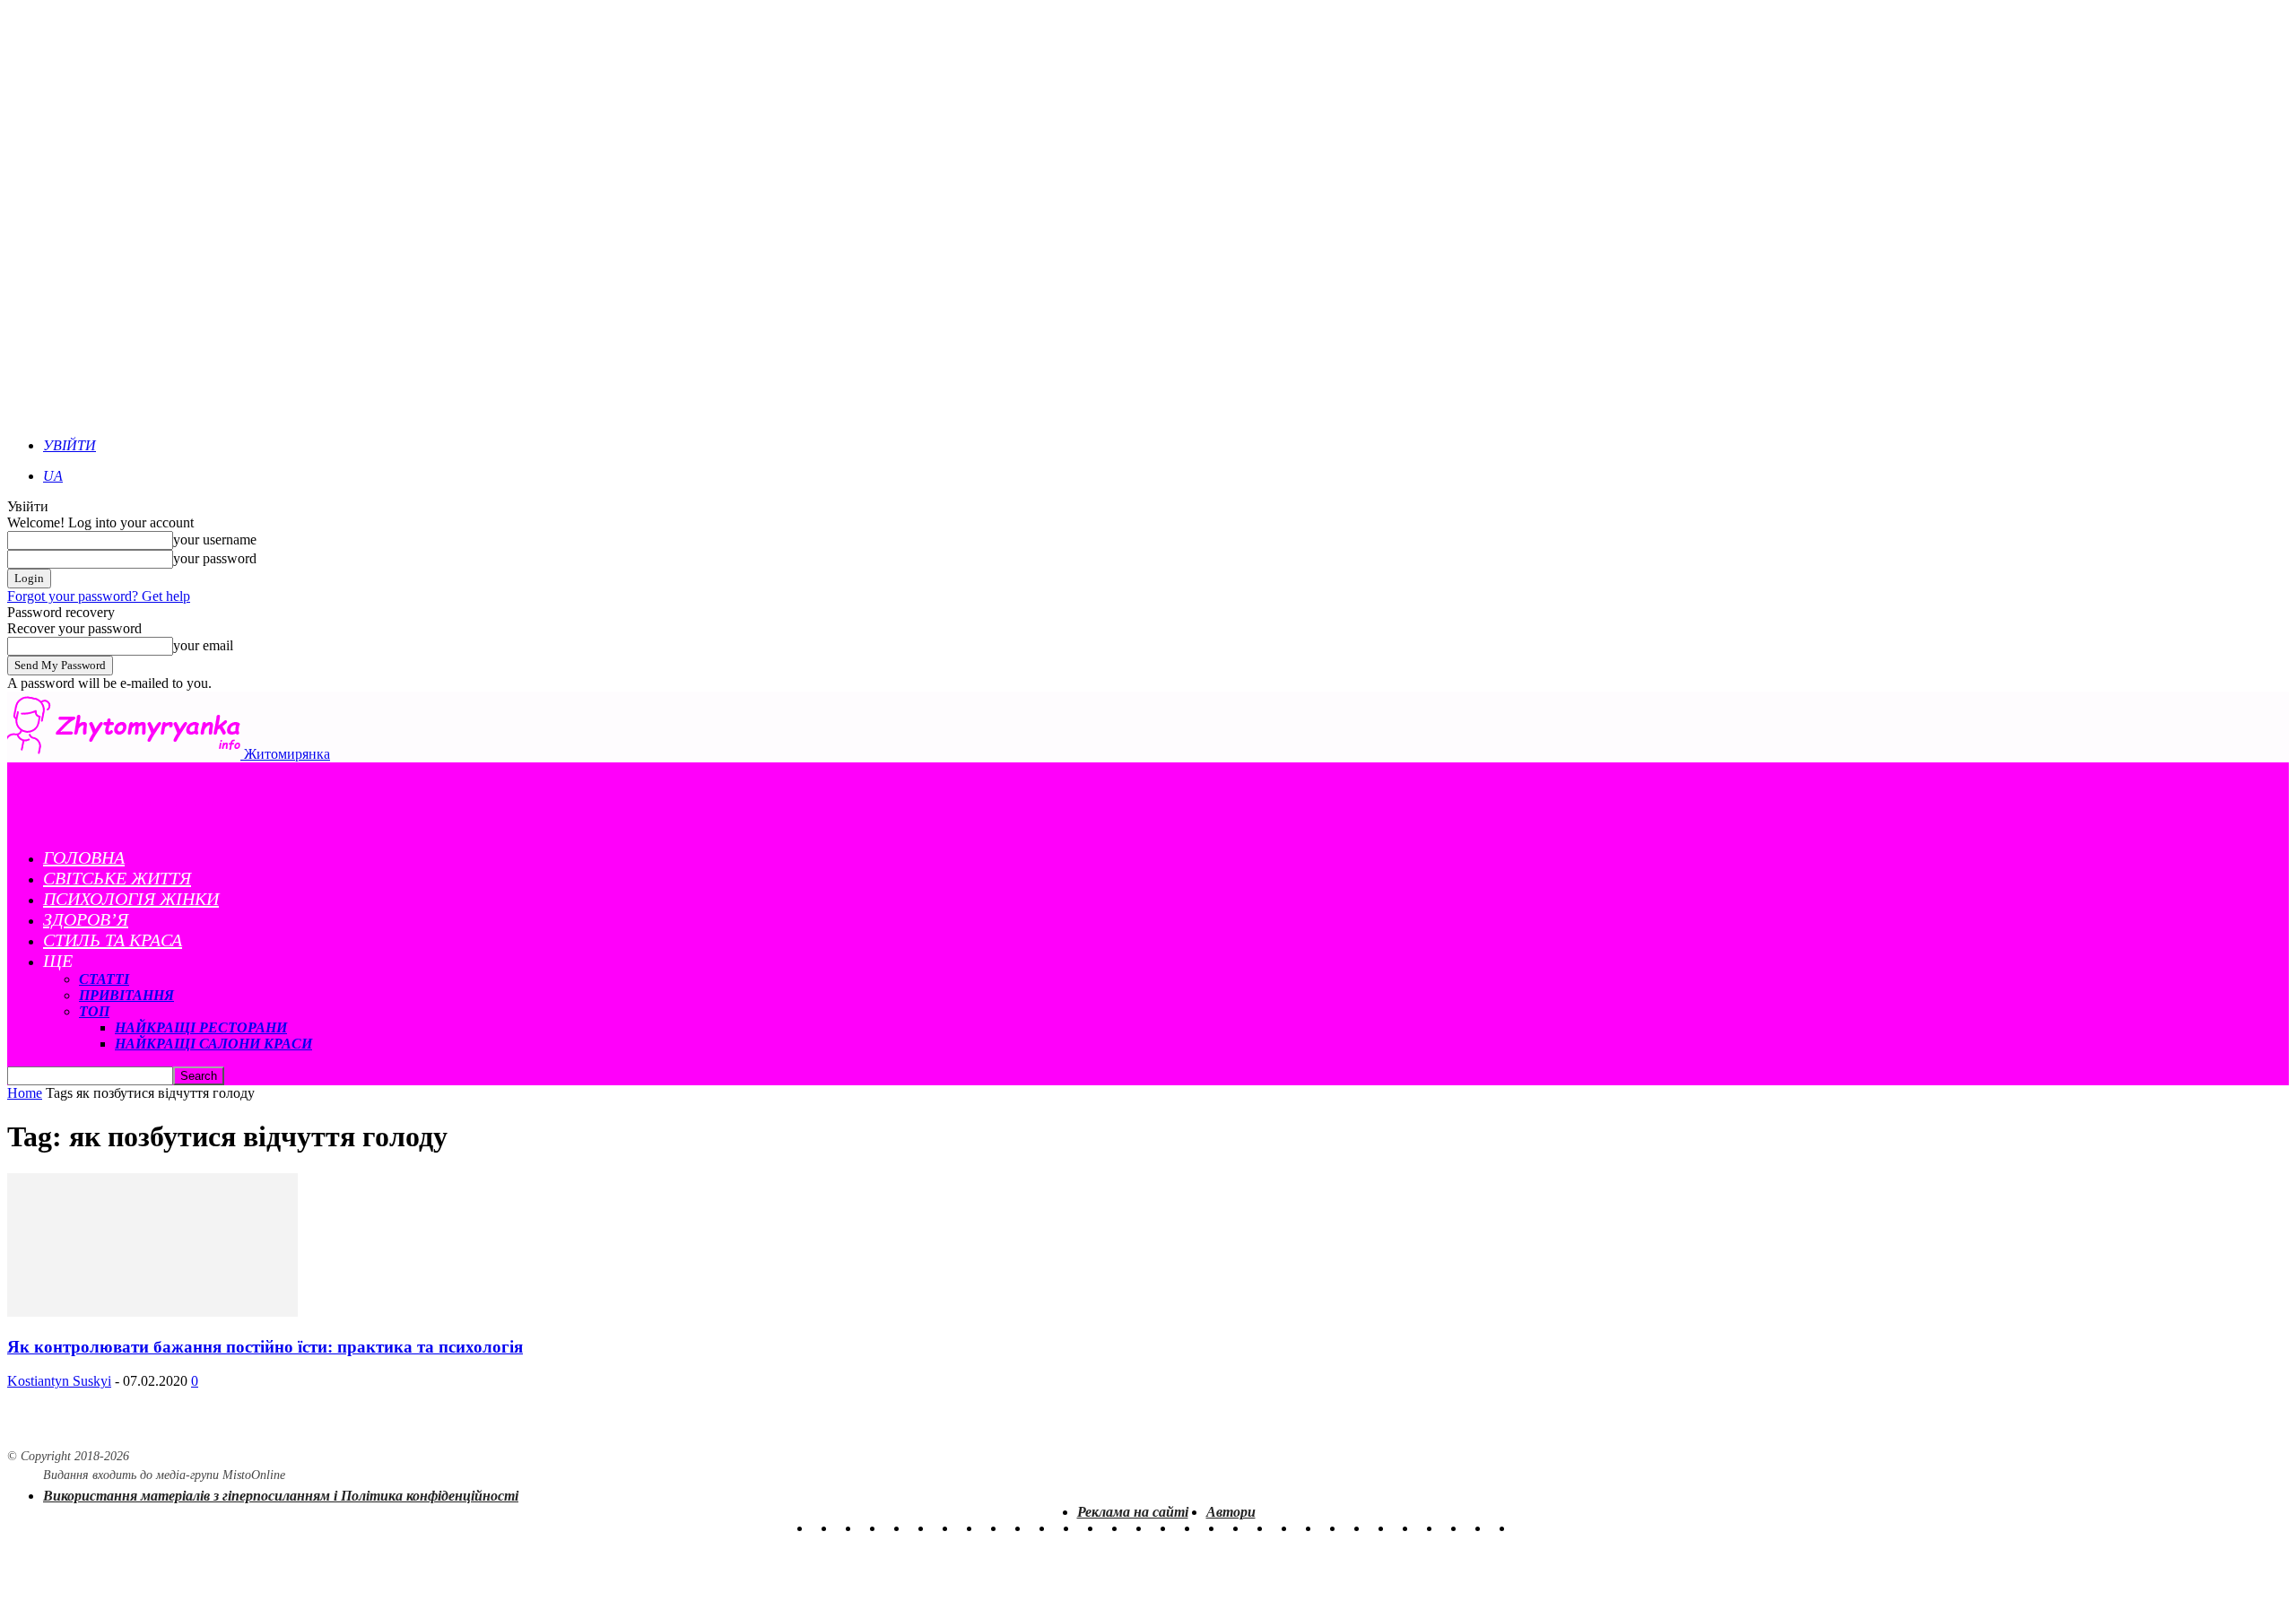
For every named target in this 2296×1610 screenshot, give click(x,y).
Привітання (126, 995)
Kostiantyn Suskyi (59, 1381)
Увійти (70, 445)
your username (215, 540)
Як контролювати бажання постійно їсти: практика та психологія (265, 1347)
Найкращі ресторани (201, 1027)
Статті (104, 979)
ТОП (94, 1011)
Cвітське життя (117, 878)
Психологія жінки (131, 899)
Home (25, 1093)
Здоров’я (86, 919)
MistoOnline (254, 1475)
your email (203, 645)
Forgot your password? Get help (99, 596)
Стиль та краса (113, 940)
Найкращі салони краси (213, 1044)
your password (215, 558)
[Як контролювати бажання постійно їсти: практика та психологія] (152, 1312)
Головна (84, 857)
